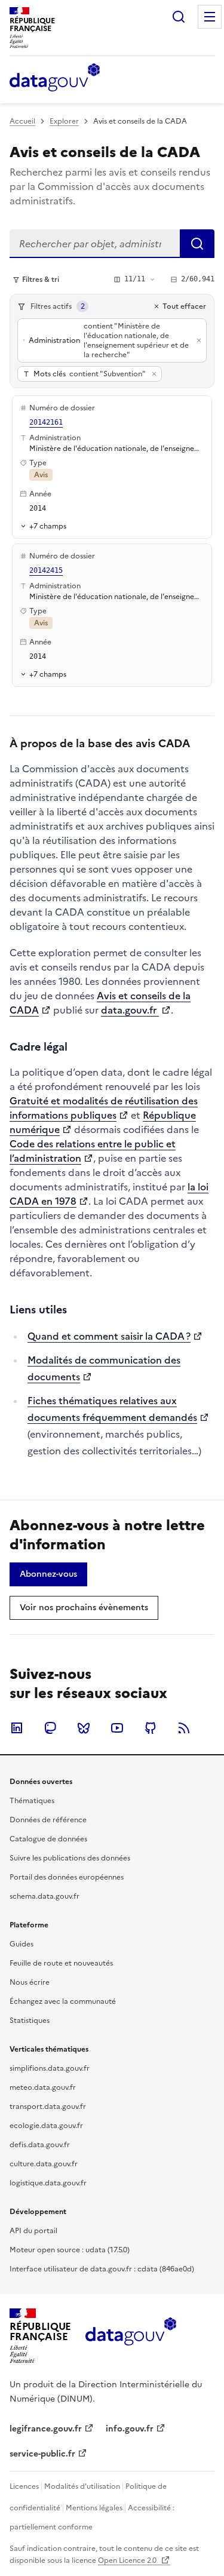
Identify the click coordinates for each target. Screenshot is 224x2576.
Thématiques (32, 1801)
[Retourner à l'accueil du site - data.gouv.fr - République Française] (131, 2336)
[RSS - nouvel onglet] (184, 1728)
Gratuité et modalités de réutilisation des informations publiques (104, 1108)
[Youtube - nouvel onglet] (117, 1728)
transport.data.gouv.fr (48, 2107)
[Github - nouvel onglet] (151, 1728)
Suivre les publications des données (70, 1858)
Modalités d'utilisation (82, 2486)
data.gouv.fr (130, 1010)
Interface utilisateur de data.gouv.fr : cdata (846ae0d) (102, 2269)
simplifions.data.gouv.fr (50, 2068)
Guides (22, 1944)
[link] (48, 1574)
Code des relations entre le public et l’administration (93, 1151)
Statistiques (30, 2021)
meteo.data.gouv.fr (43, 2087)
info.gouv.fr (130, 2429)
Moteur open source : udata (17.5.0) (70, 2250)
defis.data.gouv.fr (40, 2145)
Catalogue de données (48, 1839)
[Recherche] (179, 17)
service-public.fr (42, 2454)
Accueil (22, 121)
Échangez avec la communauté (63, 2001)
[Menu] (210, 17)
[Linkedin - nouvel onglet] (17, 1728)
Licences (24, 2486)
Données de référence (48, 1820)
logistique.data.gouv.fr (48, 2183)
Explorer (64, 121)
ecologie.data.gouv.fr (46, 2126)
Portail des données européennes (67, 1877)
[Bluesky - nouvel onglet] (84, 1728)
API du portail (33, 2231)
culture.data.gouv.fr (44, 2164)
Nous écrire (30, 1982)
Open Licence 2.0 (128, 2560)
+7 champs (48, 526)
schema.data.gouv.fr (45, 1896)
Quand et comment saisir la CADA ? (109, 1336)
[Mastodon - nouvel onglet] (50, 1728)
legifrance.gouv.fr (46, 2429)
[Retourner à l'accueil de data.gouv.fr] (55, 78)
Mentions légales (94, 2508)
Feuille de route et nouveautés (61, 1963)
